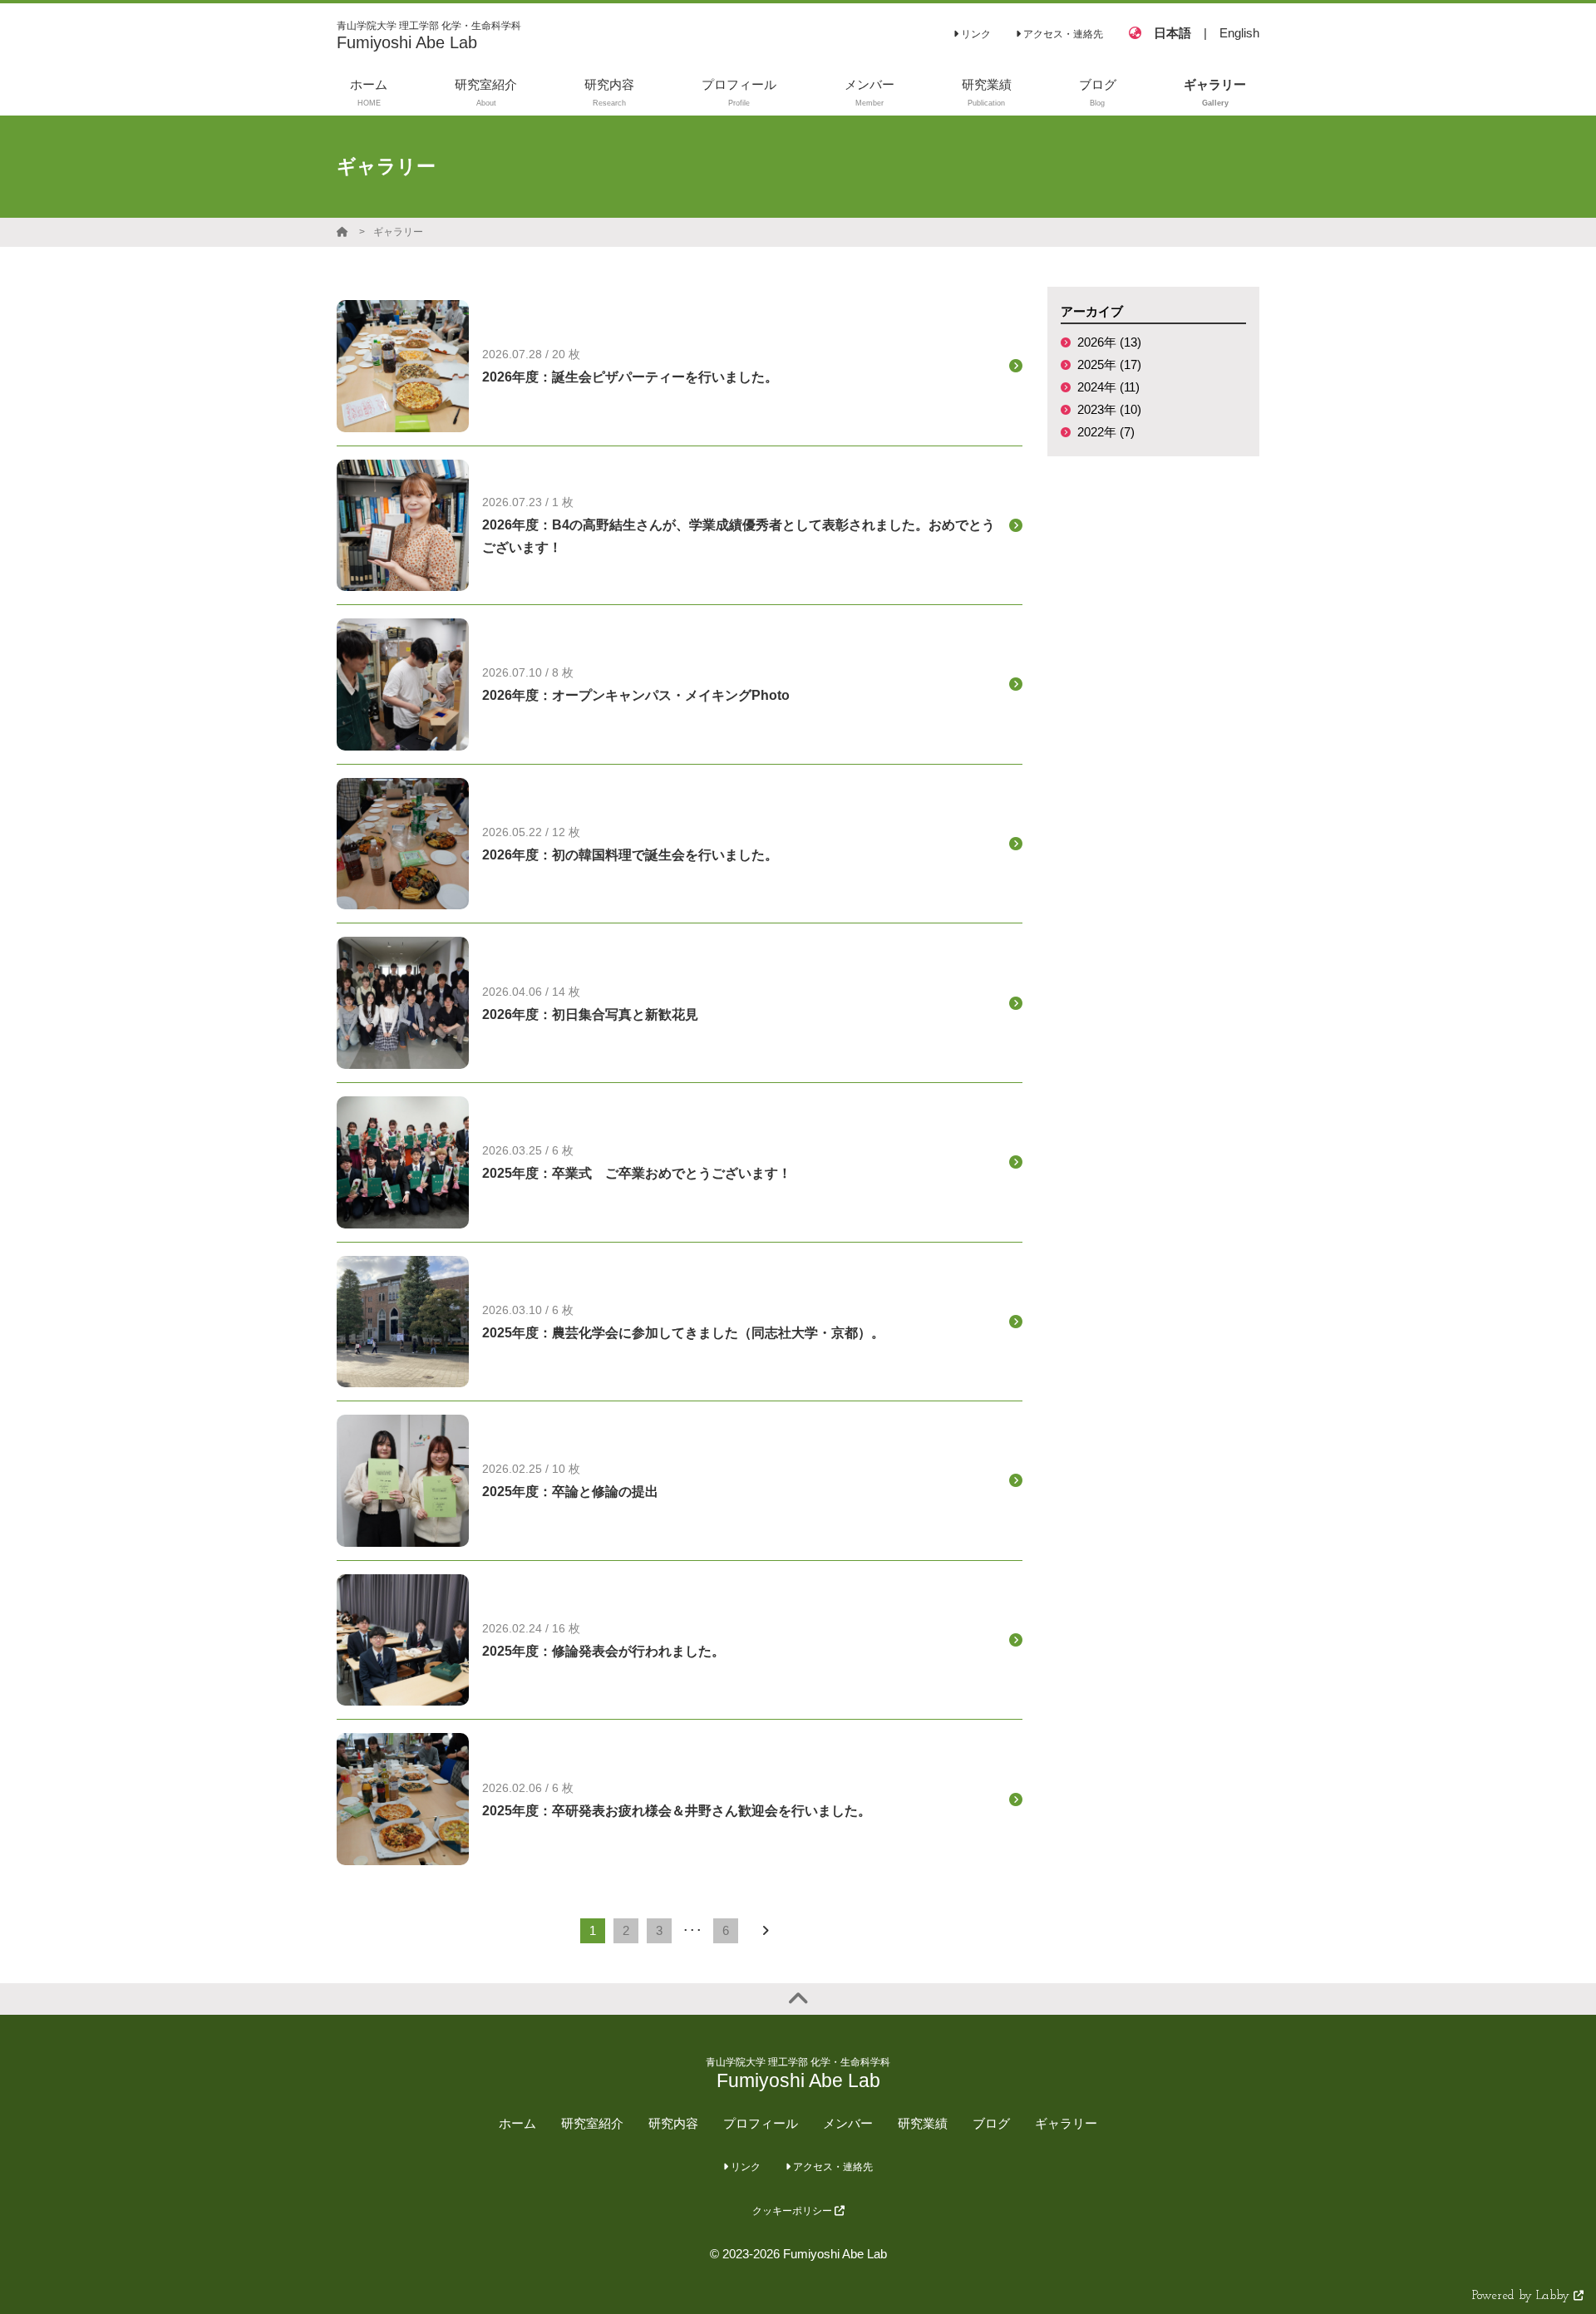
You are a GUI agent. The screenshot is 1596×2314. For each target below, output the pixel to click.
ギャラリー (398, 232)
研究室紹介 (592, 2123)
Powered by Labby (1523, 2296)
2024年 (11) (1108, 387)
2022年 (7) (1106, 432)
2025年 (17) (1109, 364)
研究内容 (673, 2123)
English (1239, 33)
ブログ (991, 2123)
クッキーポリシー (793, 2211)
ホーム (517, 2123)
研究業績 (923, 2123)
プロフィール (761, 2123)
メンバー (848, 2123)
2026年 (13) (1109, 342)
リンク (975, 34)
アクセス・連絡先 (1062, 34)
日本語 (1172, 33)
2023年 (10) (1109, 409)
